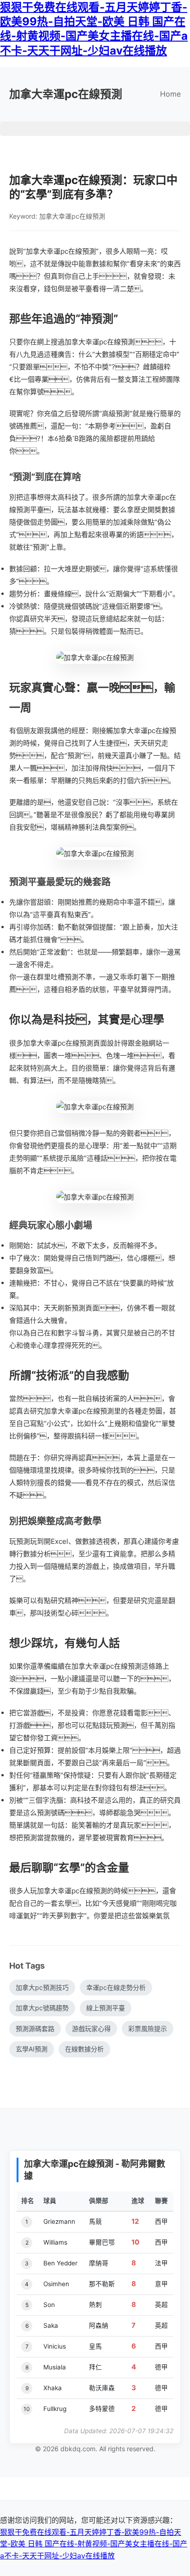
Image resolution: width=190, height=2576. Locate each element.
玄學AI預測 (32, 2049)
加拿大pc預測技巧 (42, 1987)
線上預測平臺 (106, 2008)
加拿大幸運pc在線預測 (66, 94)
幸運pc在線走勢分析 (116, 1987)
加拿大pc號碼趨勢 (42, 2008)
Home (170, 94)
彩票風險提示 (148, 2028)
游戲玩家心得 (91, 2028)
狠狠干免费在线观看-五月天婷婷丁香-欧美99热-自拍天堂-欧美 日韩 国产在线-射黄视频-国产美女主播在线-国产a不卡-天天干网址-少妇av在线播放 (94, 2544)
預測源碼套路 (35, 2028)
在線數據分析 (84, 2049)
